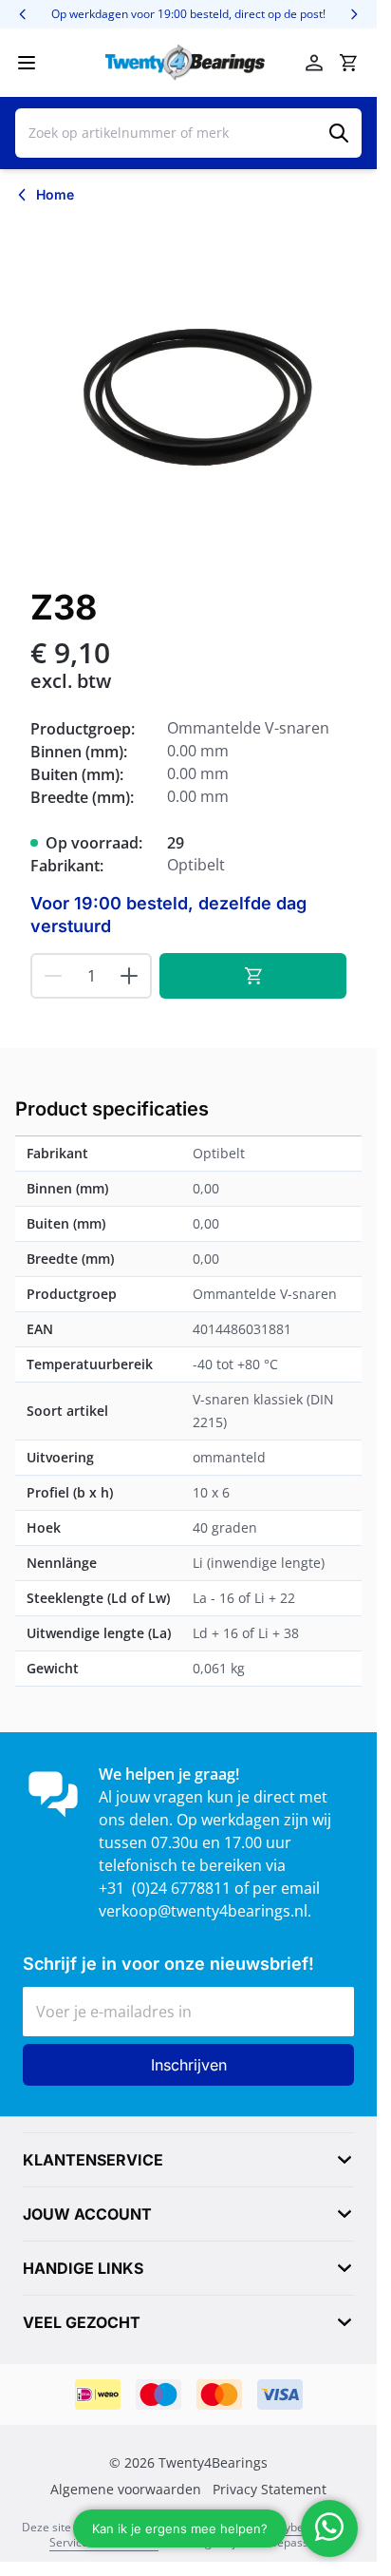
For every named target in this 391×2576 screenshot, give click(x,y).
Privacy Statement (270, 2490)
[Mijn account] (314, 63)
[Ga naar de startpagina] (185, 63)
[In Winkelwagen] (253, 976)
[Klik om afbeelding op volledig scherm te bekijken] (188, 392)
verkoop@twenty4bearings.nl (203, 1911)
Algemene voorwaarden (126, 2490)
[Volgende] (354, 14)
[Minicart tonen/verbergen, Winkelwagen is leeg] (348, 63)
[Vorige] (23, 14)
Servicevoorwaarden (104, 2542)
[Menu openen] (27, 63)
